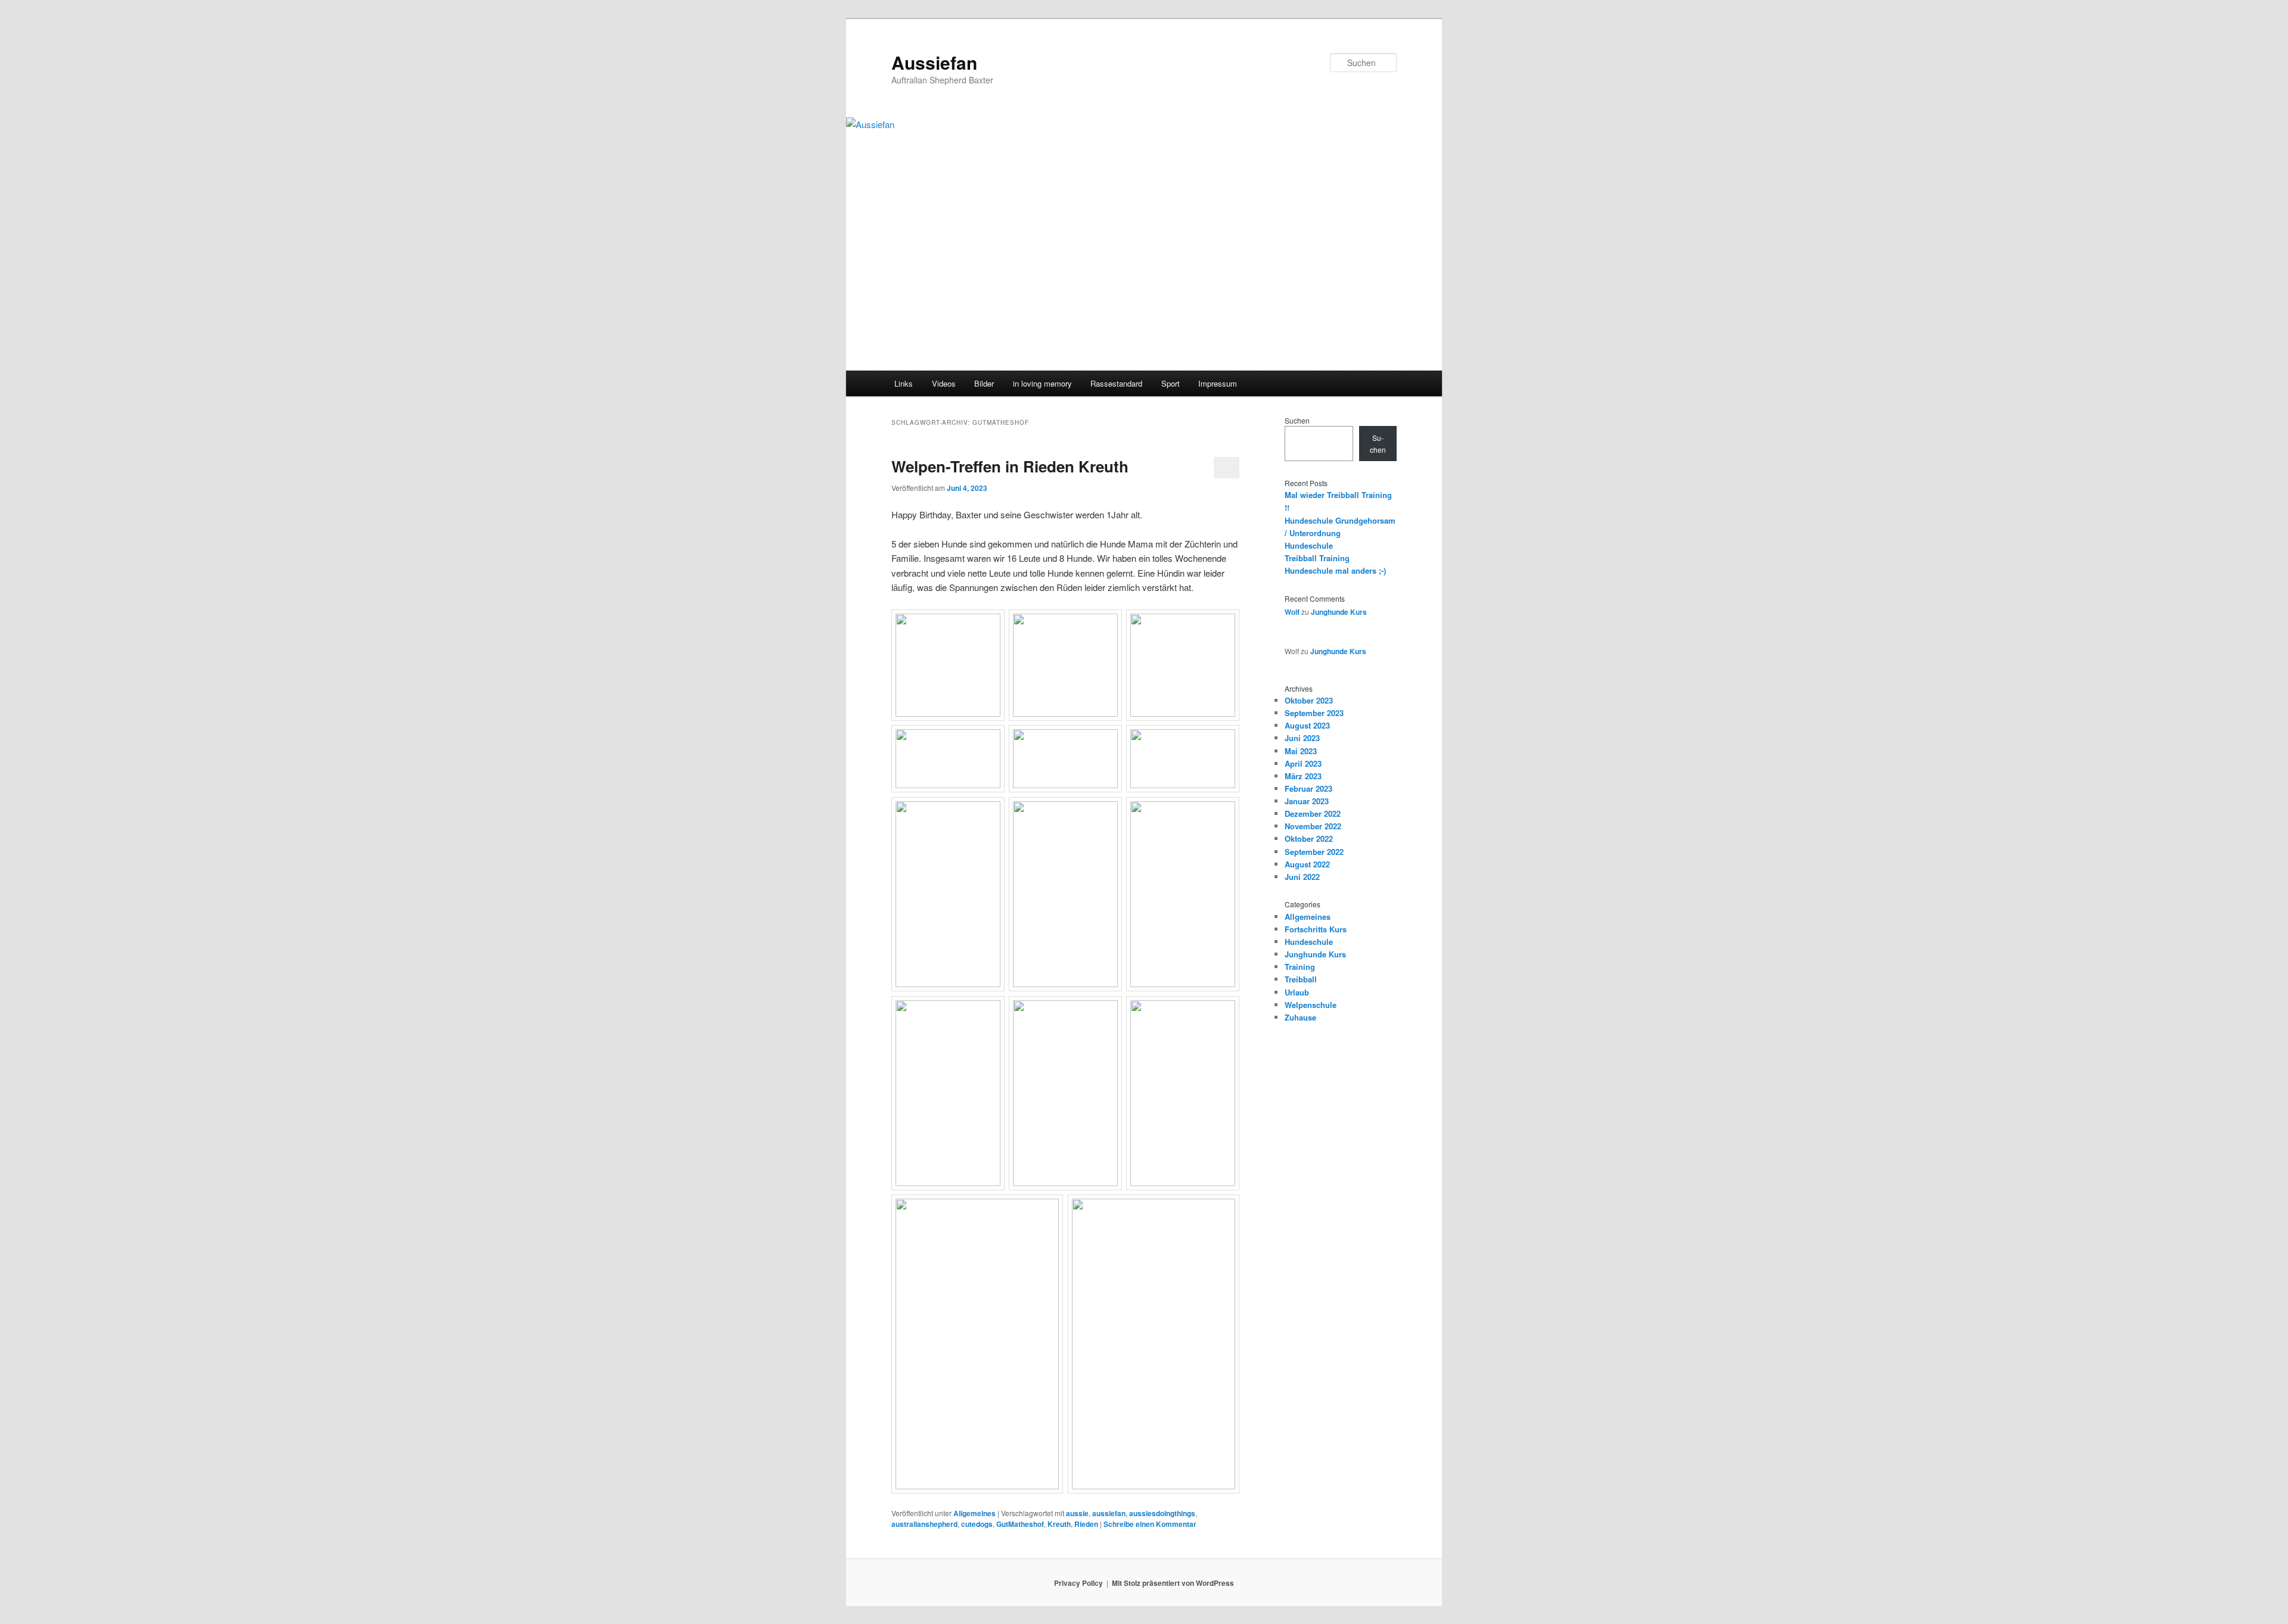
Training (1300, 967)
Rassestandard (1116, 383)
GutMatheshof (1020, 1524)
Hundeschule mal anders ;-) (1335, 570)
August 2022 (1307, 864)
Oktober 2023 (1309, 700)
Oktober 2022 (1309, 839)
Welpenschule (1311, 1005)
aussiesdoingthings (1162, 1513)
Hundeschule (1309, 545)
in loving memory (1042, 383)
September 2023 (1314, 713)
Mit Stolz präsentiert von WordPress (1173, 1583)
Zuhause (1300, 1017)
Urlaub (1297, 992)
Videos (944, 383)
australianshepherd (924, 1524)
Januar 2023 (1307, 801)
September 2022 (1314, 852)
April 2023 (1303, 763)
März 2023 (1303, 776)
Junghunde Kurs (1339, 612)
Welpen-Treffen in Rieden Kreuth (1010, 466)
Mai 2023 (1301, 751)
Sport (1171, 383)
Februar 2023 (1308, 788)
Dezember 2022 (1313, 813)
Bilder (984, 383)
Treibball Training (1317, 558)
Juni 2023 (1302, 738)
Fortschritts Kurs (1316, 929)
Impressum (1218, 383)
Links (904, 383)
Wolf (1292, 612)
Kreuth (1059, 1524)
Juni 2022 (1302, 877)
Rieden (1086, 1524)
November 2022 (1313, 826)
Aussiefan (934, 62)
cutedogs (977, 1524)
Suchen (1297, 420)
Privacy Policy (1078, 1583)
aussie (1077, 1513)
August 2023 (1307, 725)
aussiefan (1109, 1513)
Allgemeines (974, 1513)
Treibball (1301, 979)
